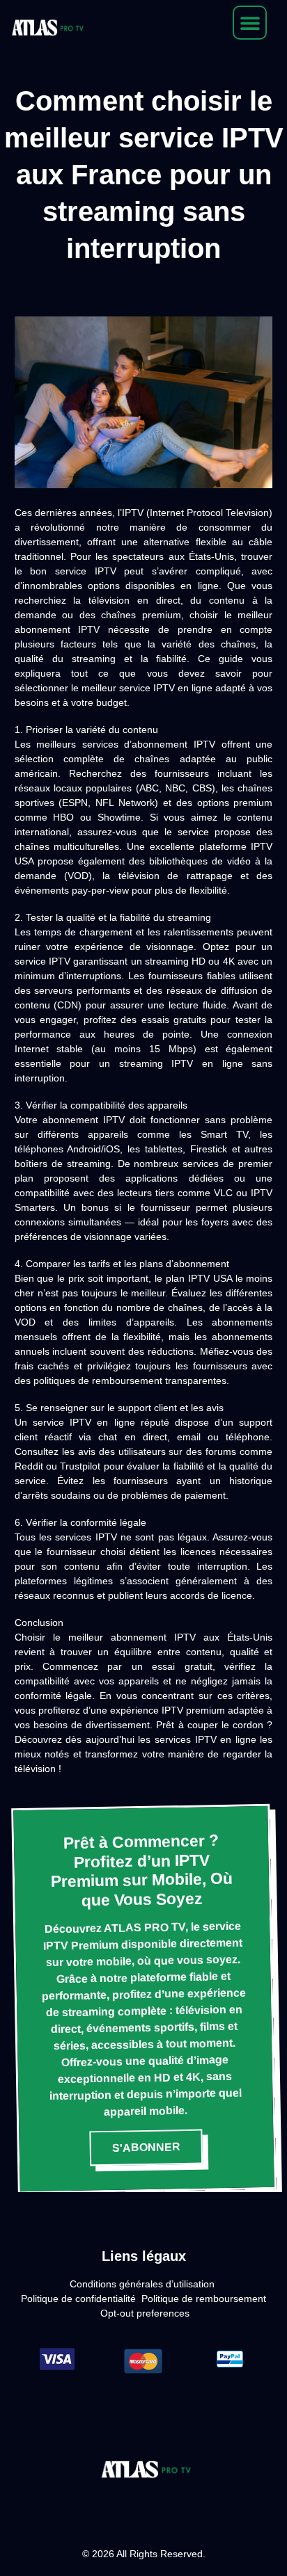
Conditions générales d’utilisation (142, 2284)
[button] (250, 23)
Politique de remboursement (204, 2299)
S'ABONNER (146, 2148)
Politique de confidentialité (78, 2299)
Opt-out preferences (145, 2313)
